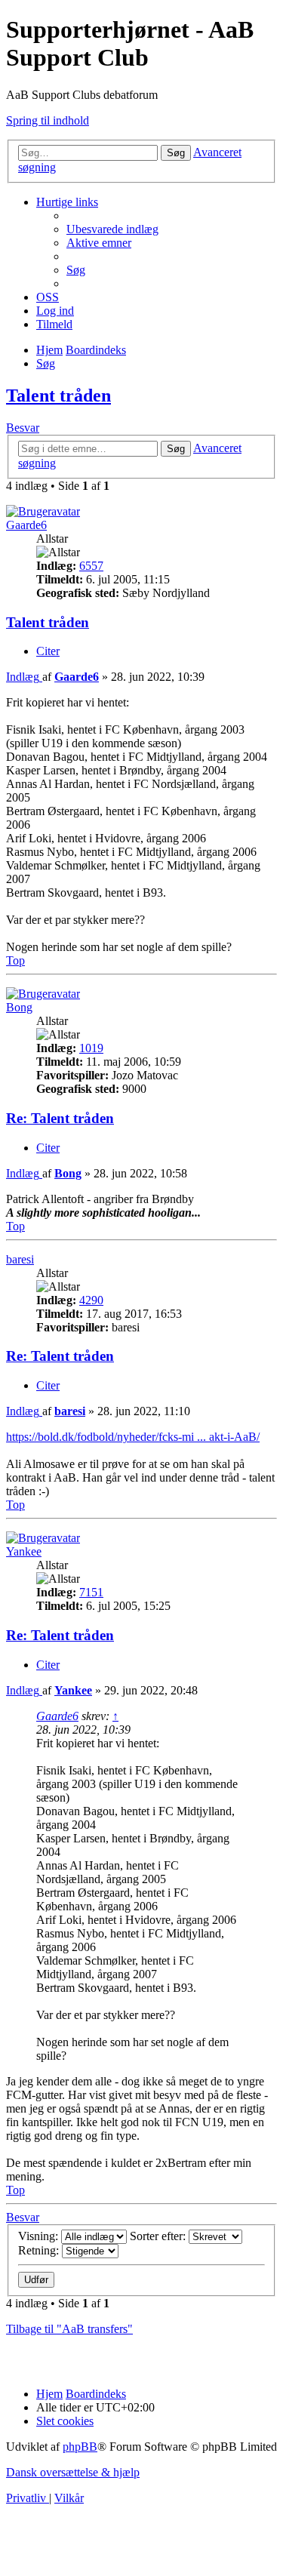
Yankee (24, 1551)
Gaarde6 (26, 525)
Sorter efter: (159, 2236)
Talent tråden (58, 395)
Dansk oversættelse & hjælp (73, 2472)
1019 (91, 1048)
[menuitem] (112, 229)
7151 (91, 1592)
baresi (20, 1259)
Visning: (40, 2236)
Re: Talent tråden (60, 1118)
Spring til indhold (48, 120)
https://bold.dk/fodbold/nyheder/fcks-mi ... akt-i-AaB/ (133, 1437)
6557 (91, 566)
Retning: (40, 2250)
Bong (19, 1007)
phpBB (80, 2447)
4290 (91, 1300)
